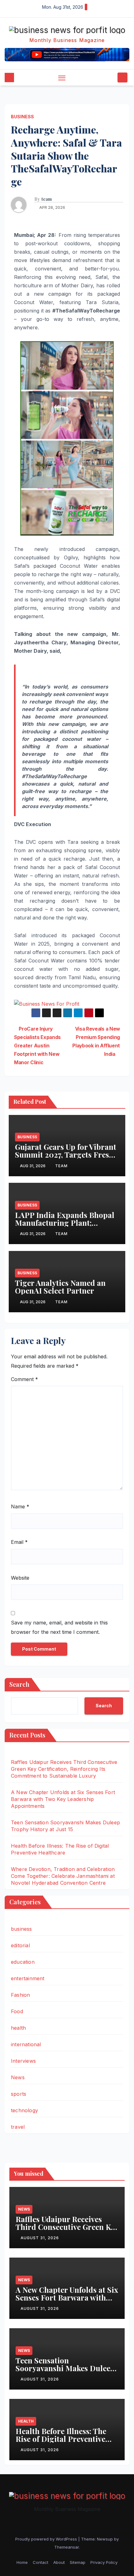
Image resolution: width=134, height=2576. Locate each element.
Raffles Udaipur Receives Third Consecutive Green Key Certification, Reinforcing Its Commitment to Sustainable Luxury (64, 1769)
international (26, 2044)
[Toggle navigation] (62, 78)
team (47, 199)
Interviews (23, 2061)
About (59, 2562)
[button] (112, 78)
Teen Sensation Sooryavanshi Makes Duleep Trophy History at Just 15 (65, 2368)
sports (19, 2094)
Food (17, 2011)
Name (20, 1507)
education (23, 1962)
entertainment (28, 1978)
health (18, 2028)
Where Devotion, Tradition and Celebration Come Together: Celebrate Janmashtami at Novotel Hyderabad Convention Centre (63, 1876)
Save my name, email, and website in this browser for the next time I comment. (59, 1627)
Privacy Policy (104, 2562)
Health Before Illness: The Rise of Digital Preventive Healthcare (61, 2439)
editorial (20, 1945)
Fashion (20, 1995)
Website (20, 1578)
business (22, 117)
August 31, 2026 (40, 2238)
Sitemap (78, 2562)
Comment (24, 1379)
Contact (41, 2562)
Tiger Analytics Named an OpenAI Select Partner (60, 1287)
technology (24, 2110)
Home (22, 2562)
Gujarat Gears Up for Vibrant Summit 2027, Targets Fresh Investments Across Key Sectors (66, 1158)
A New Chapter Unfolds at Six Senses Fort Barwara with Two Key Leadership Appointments (63, 1799)
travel (18, 2127)
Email (19, 1542)
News (18, 2077)
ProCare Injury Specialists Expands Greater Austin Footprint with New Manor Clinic (37, 1046)
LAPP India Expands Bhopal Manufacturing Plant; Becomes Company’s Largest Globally (65, 1227)
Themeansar (67, 2547)
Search (19, 1684)
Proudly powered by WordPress (47, 2539)
